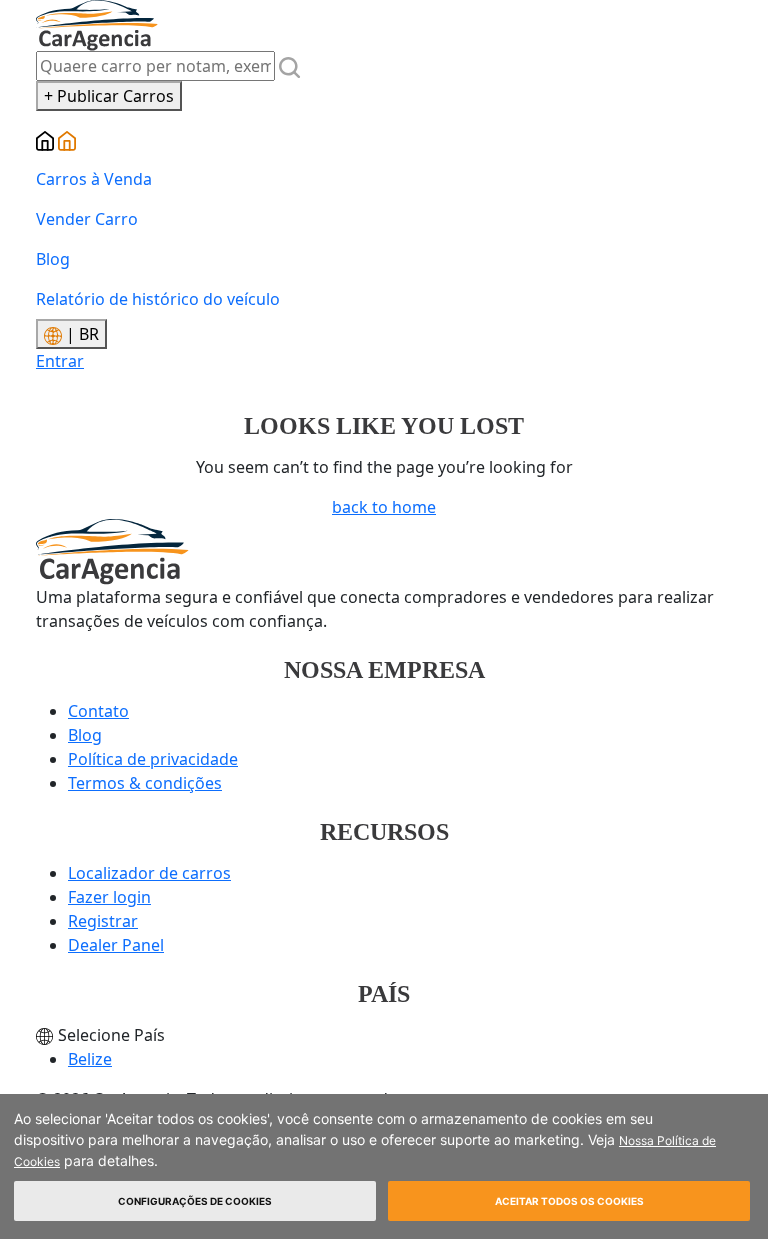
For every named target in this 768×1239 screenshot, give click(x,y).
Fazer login (109, 897)
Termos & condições (145, 783)
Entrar (60, 361)
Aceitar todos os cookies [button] (569, 1201)
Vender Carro (87, 219)
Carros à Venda (94, 179)
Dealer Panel (116, 945)
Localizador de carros (149, 873)
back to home (384, 507)
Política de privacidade (153, 759)
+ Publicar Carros (109, 96)
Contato (98, 711)
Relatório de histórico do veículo (158, 299)
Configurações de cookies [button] (195, 1201)
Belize (90, 1059)
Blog (53, 259)
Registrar (103, 921)
